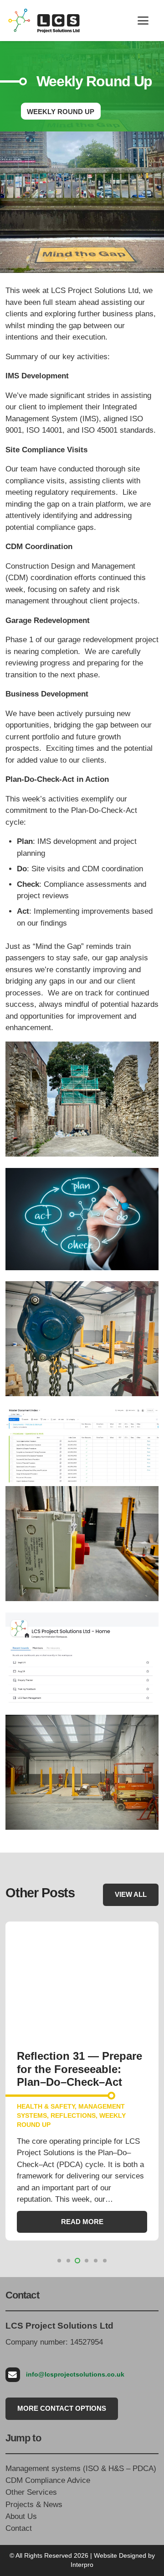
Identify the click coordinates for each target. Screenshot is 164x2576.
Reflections (73, 2116)
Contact (19, 2528)
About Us (21, 2516)
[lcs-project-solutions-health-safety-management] (44, 21)
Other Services (31, 2492)
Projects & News (34, 2505)
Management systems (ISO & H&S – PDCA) (81, 2469)
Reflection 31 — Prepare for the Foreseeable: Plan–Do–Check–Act (79, 2069)
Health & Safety (46, 2107)
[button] (143, 21)
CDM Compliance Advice (48, 2480)
